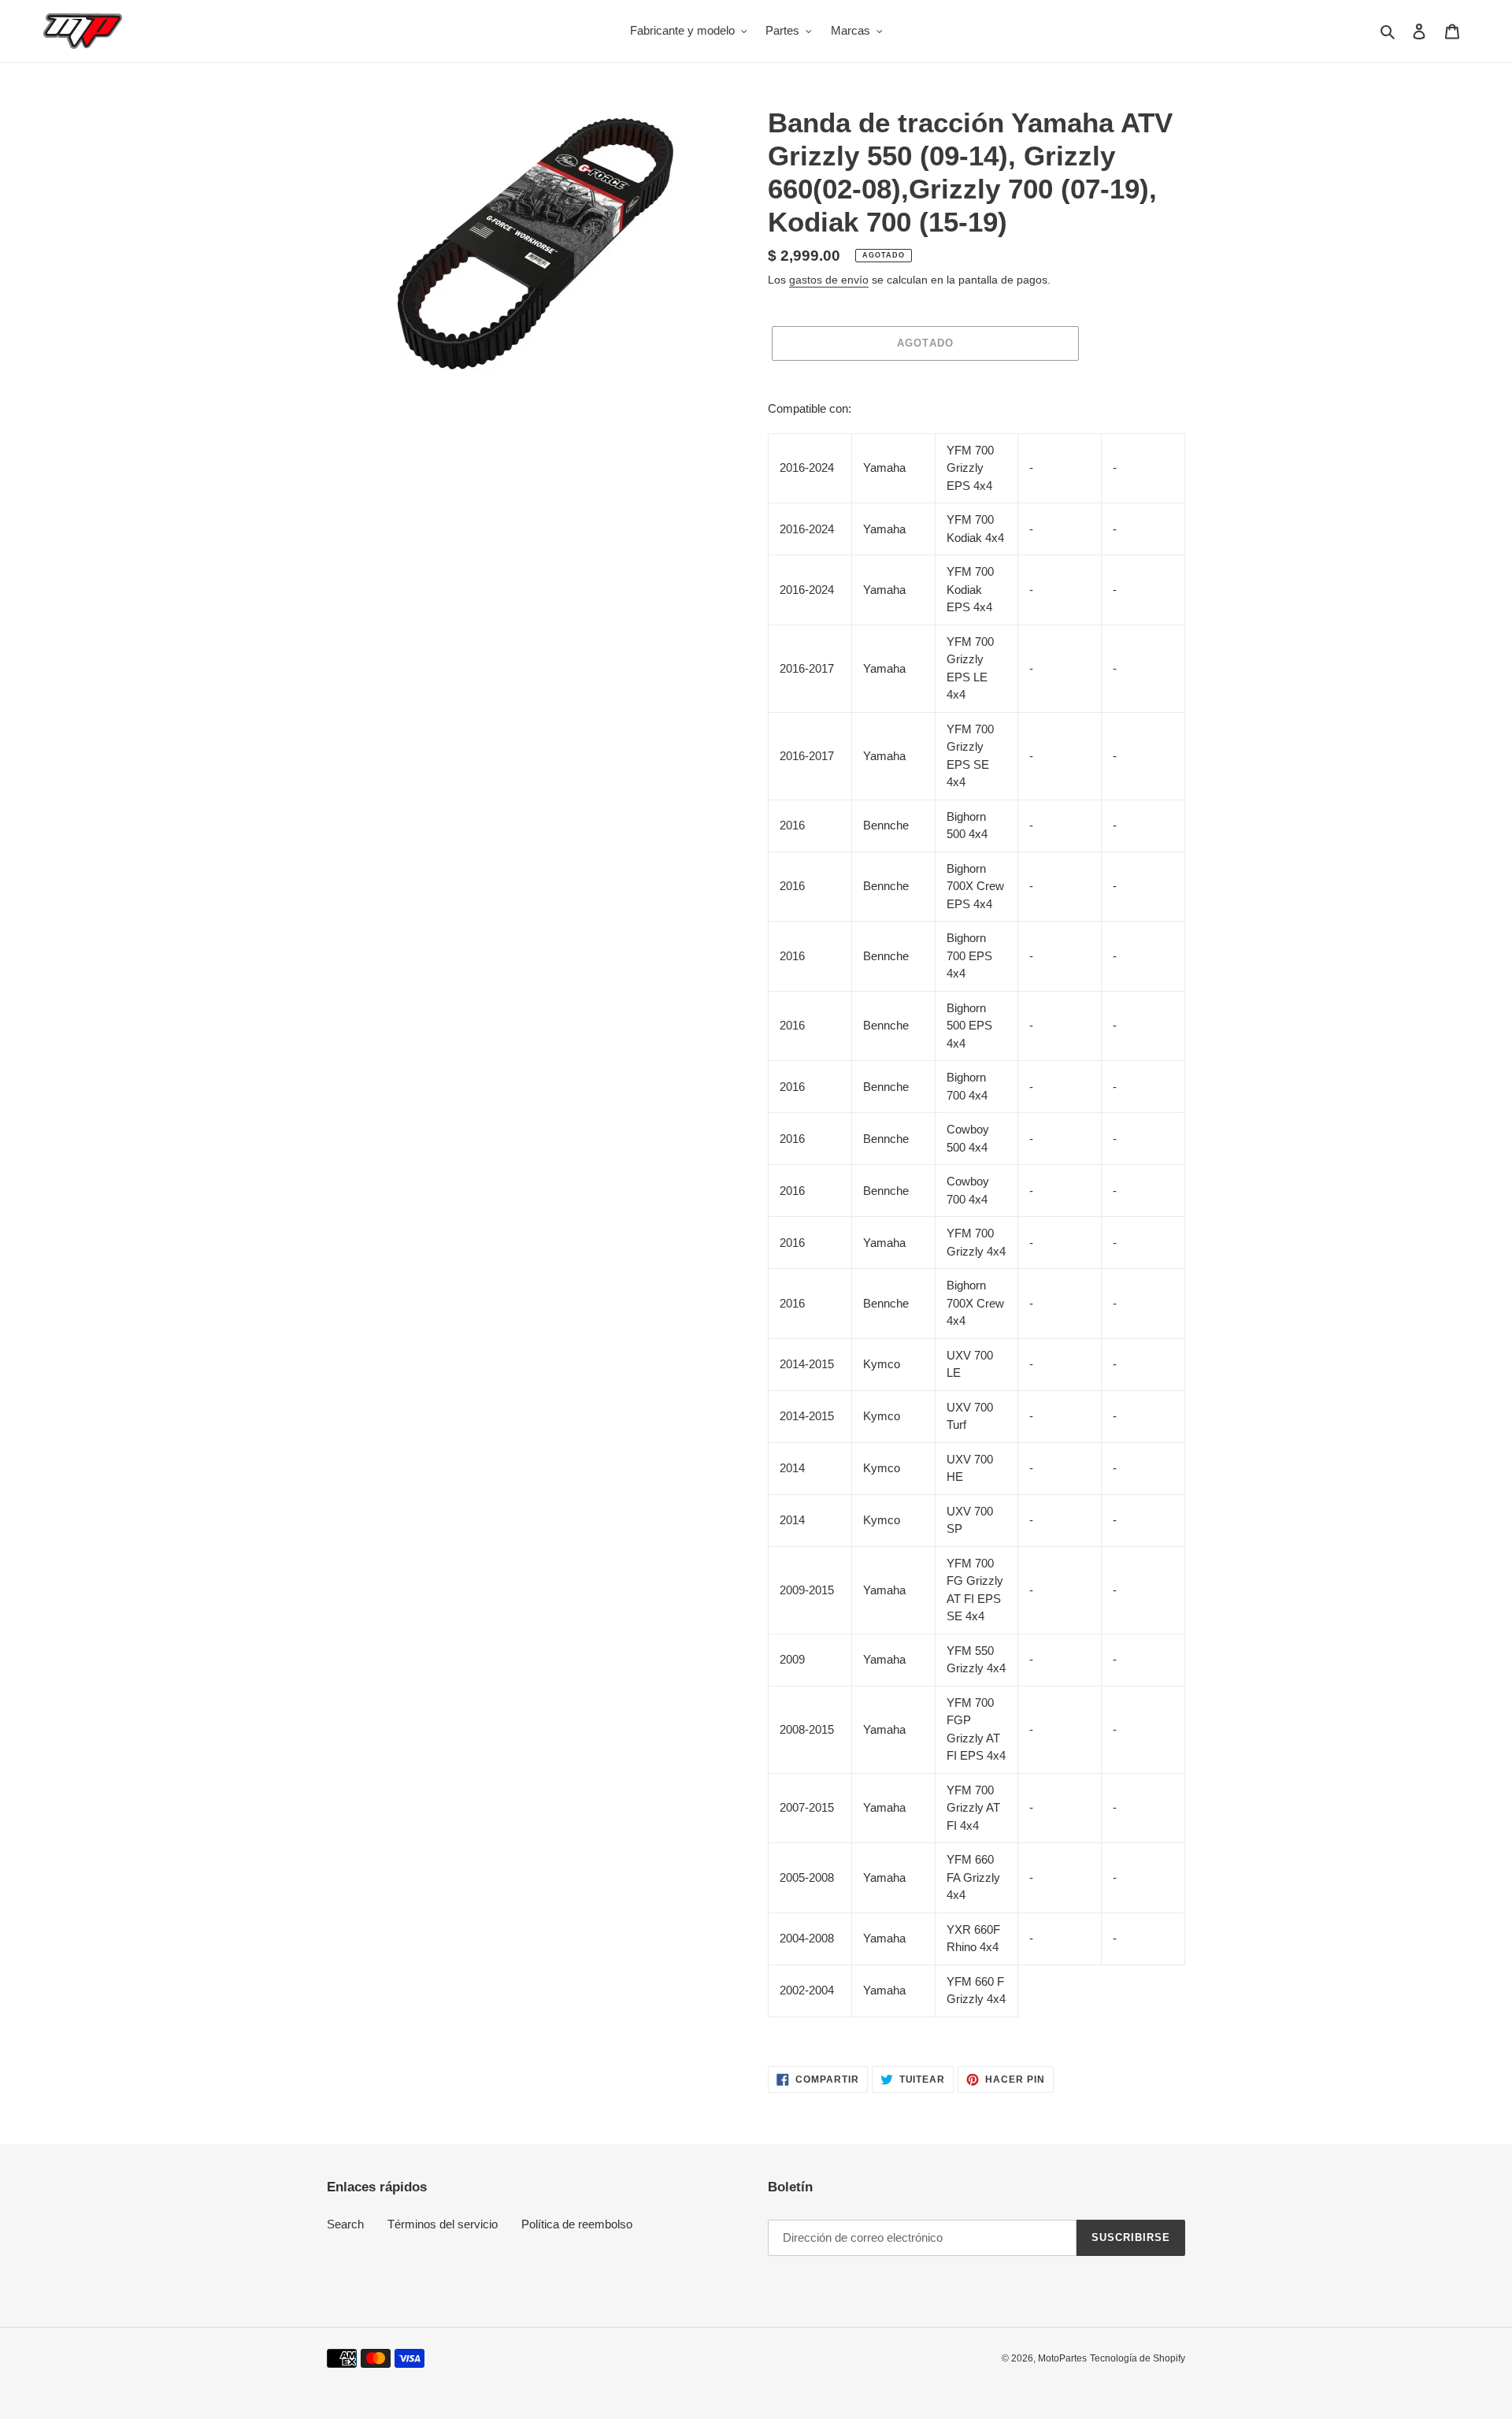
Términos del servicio (443, 2224)
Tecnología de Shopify (1138, 2358)
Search (345, 2224)
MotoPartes (1062, 2358)
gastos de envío (829, 280)
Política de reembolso (577, 2224)
